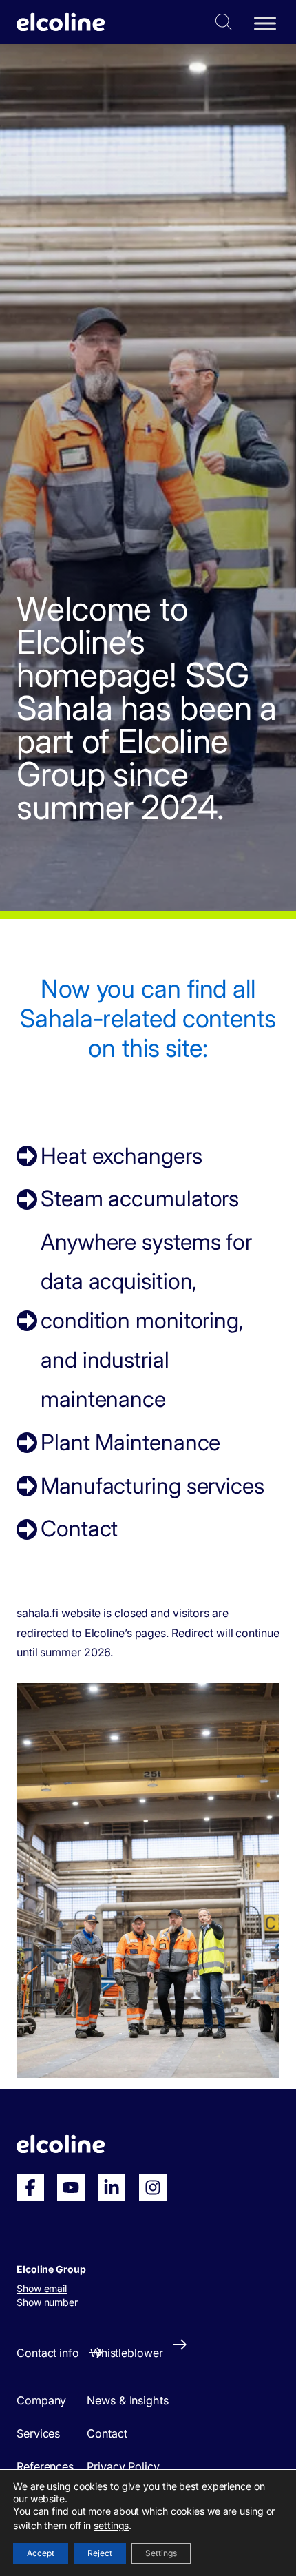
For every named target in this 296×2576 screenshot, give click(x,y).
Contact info (48, 2353)
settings (111, 2525)
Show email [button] (42, 2288)
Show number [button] (47, 2302)
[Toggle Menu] (265, 23)
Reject (100, 2553)
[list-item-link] (148, 1156)
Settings (161, 2553)
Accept (41, 2553)
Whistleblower (127, 2353)
